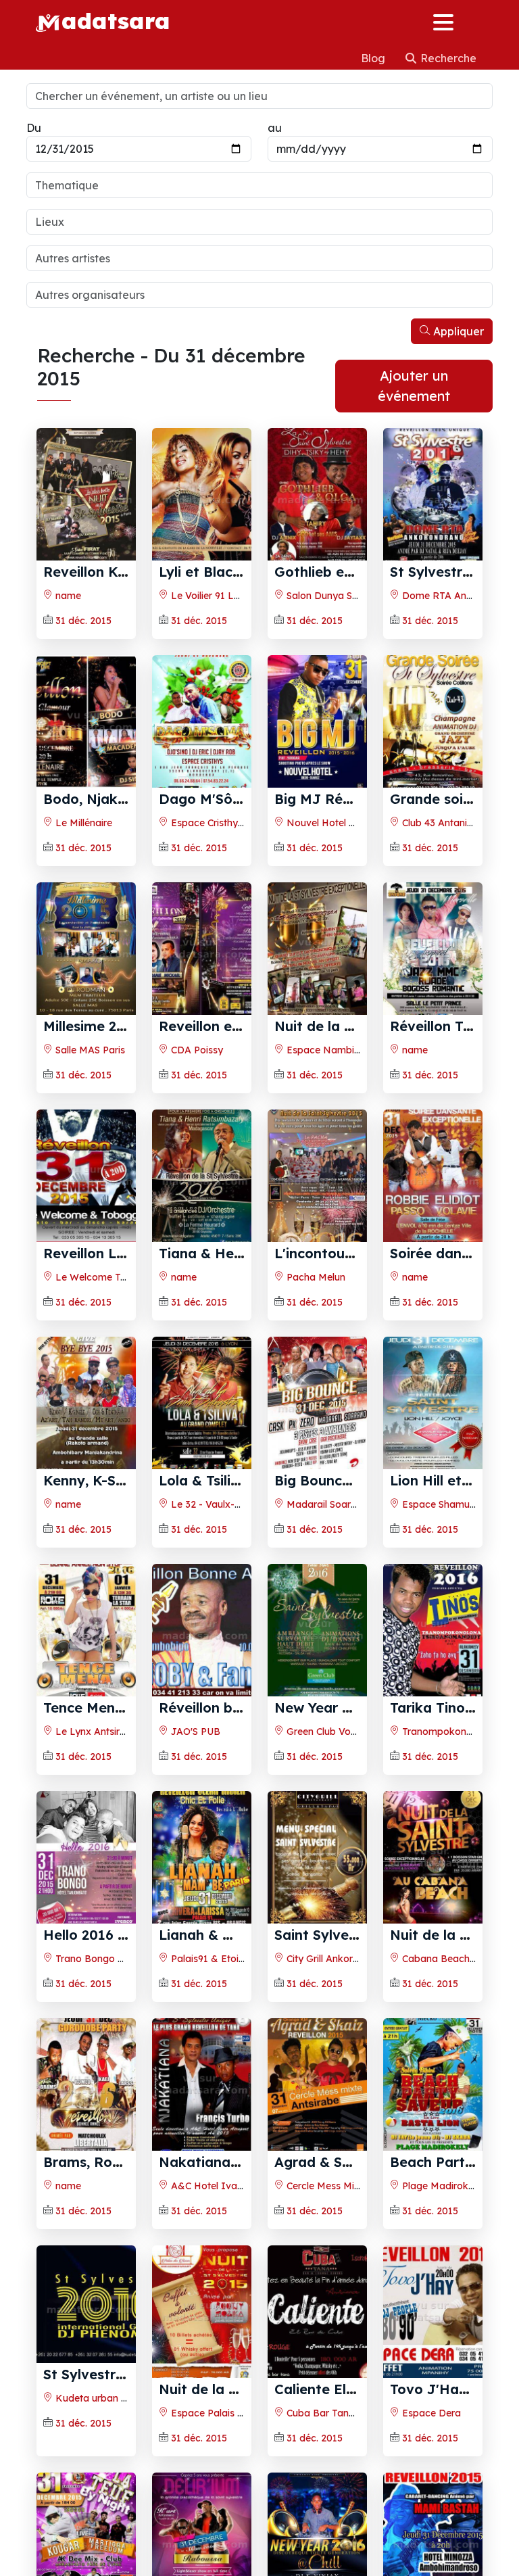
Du (34, 128)
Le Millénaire (82, 823)
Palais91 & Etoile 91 (214, 1959)
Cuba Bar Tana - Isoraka (342, 2413)
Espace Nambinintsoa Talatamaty (363, 1050)
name (67, 596)
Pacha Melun (315, 1277)
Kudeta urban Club (97, 2398)
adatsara (116, 20)
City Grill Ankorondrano (338, 1959)
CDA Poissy (196, 1050)
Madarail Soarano (326, 1504)
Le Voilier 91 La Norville (223, 596)
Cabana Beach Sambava (458, 1959)
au (275, 128)
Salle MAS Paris (89, 1050)
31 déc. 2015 (83, 621)
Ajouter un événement (414, 386)
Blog (374, 58)
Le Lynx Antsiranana (101, 1732)
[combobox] (259, 185)
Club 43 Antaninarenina (453, 823)
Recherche (447, 58)
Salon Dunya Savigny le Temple (356, 596)
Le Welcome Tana (95, 1277)
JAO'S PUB (194, 1732)
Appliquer (457, 331)
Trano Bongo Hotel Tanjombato (127, 1959)
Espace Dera (430, 2413)
